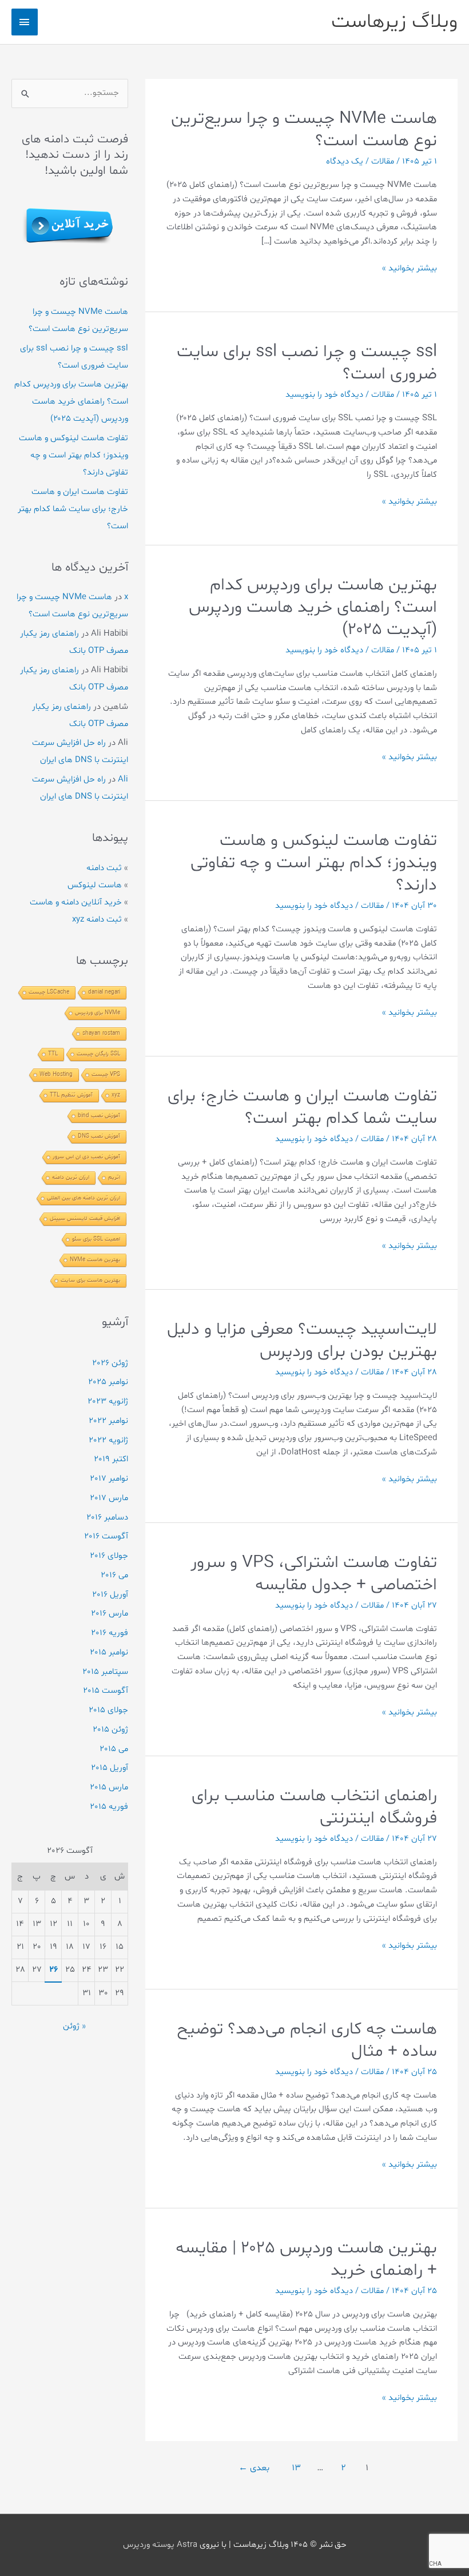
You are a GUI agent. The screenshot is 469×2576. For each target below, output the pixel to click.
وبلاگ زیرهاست (394, 22)
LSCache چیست (49, 992)
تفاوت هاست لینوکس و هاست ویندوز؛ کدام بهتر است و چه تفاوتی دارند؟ (314, 863)
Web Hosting (56, 1074)
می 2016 (114, 1575)
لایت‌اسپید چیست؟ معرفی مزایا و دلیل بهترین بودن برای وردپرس (302, 1341)
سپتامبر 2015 (105, 1672)
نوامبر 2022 (108, 1421)
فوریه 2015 (109, 1807)
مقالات (383, 162)
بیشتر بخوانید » (410, 269)
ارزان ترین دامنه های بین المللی (84, 1198)
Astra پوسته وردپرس (160, 2545)
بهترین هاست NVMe (95, 1260)
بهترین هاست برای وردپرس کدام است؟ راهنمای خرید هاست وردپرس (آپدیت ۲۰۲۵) (313, 607)
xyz (116, 1095)
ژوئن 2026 (110, 1363)
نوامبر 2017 (109, 1479)
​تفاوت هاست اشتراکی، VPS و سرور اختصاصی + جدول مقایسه (314, 1574)
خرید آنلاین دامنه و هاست (76, 902)
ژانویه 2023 (108, 1401)
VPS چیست (106, 1074)
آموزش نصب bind (99, 1116)
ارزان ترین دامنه (71, 1177)
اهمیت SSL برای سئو (96, 1239)
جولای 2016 (109, 1556)
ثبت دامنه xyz (97, 920)
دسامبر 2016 (107, 1518)
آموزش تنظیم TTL (71, 1095)
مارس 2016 (110, 1614)
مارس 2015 (109, 1787)
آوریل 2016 (110, 1595)
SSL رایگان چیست (98, 1054)
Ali (123, 779)
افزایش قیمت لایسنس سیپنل (85, 1219)
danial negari (104, 992)
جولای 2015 (108, 1710)
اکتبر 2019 (111, 1459)
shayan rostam (101, 1033)
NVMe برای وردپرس (98, 1013)
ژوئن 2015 (110, 1730)
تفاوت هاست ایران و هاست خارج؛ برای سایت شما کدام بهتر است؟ (302, 1107)
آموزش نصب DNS (99, 1136)
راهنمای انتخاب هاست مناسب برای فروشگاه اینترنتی (314, 1807)
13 (296, 2468)
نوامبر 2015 (109, 1652)
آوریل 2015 (110, 1768)
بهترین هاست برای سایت (90, 1280)
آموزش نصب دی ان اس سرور (86, 1157)
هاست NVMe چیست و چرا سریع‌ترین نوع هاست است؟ (304, 130)
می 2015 (114, 1749)
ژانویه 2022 (108, 1440)
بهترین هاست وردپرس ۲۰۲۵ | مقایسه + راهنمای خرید (306, 2259)
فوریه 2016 (110, 1633)
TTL (53, 1054)
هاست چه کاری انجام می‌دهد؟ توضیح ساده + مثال (307, 2040)
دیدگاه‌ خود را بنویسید (324, 395)
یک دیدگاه (345, 162)
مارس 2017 (109, 1498)
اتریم (114, 1177)
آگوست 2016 (106, 1536)
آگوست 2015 (106, 1691)
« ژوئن (74, 2026)
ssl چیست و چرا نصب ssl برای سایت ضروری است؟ (307, 363)
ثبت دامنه (104, 868)
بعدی (254, 2468)
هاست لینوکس (95, 885)
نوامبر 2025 (108, 1382)
